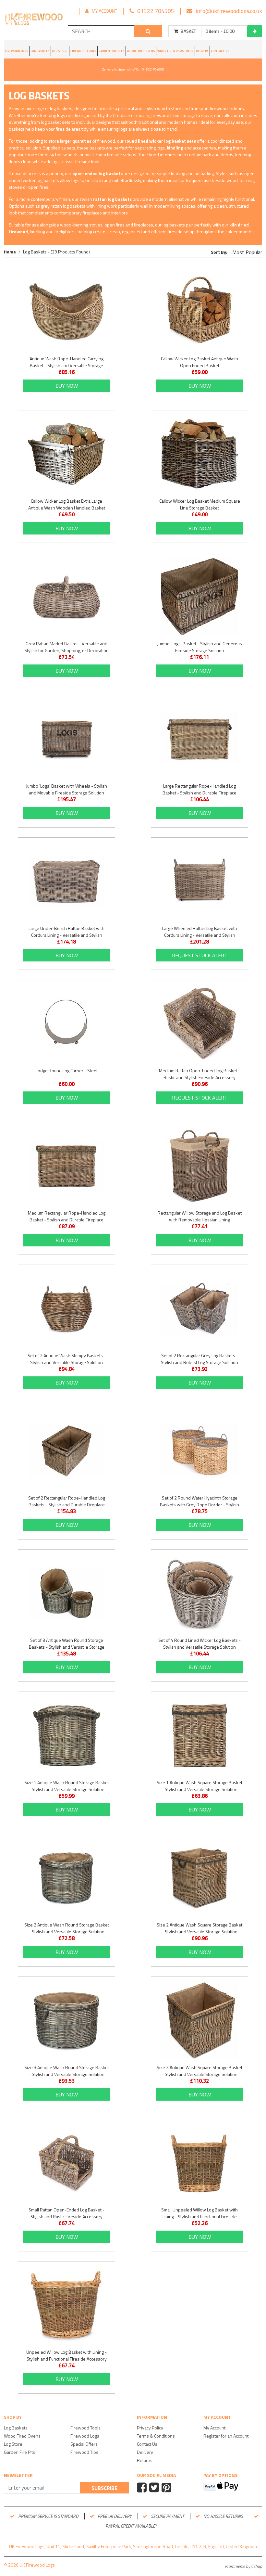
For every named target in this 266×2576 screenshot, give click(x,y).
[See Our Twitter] (155, 2488)
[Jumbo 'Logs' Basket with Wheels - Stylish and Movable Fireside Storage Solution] (66, 739)
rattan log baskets (112, 199)
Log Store (60, 51)
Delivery (202, 51)
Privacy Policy (150, 2428)
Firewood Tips (84, 2452)
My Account (104, 11)
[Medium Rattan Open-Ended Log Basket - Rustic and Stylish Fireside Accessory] (199, 1024)
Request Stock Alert (200, 955)
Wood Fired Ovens (141, 51)
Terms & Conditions (156, 2436)
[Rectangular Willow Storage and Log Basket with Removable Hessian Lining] (199, 1166)
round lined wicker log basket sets (160, 141)
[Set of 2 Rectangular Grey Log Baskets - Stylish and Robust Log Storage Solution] (199, 1308)
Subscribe (104, 2488)
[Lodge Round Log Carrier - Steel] (66, 1024)
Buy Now (67, 386)
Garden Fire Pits (112, 51)
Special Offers (84, 2444)
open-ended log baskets (97, 173)
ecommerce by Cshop (243, 2566)
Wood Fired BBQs (171, 51)
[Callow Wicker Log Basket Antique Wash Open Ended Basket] (199, 312)
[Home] (33, 20)
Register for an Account (226, 2436)
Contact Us (220, 51)
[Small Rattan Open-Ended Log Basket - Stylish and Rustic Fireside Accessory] (66, 2163)
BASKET (188, 31)
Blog (190, 51)
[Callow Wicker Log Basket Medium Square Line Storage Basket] (199, 454)
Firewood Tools (83, 51)
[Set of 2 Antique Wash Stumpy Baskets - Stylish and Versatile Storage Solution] (66, 1308)
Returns (145, 2460)
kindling (175, 148)
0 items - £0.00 (220, 31)
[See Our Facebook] (143, 2488)
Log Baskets (40, 51)
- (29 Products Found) (56, 252)
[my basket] (255, 31)
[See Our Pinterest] (167, 2488)
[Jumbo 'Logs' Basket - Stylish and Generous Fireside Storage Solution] (199, 597)
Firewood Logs (17, 51)
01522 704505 (156, 11)
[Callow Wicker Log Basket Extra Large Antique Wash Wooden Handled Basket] (66, 454)
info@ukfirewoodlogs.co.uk (229, 11)
